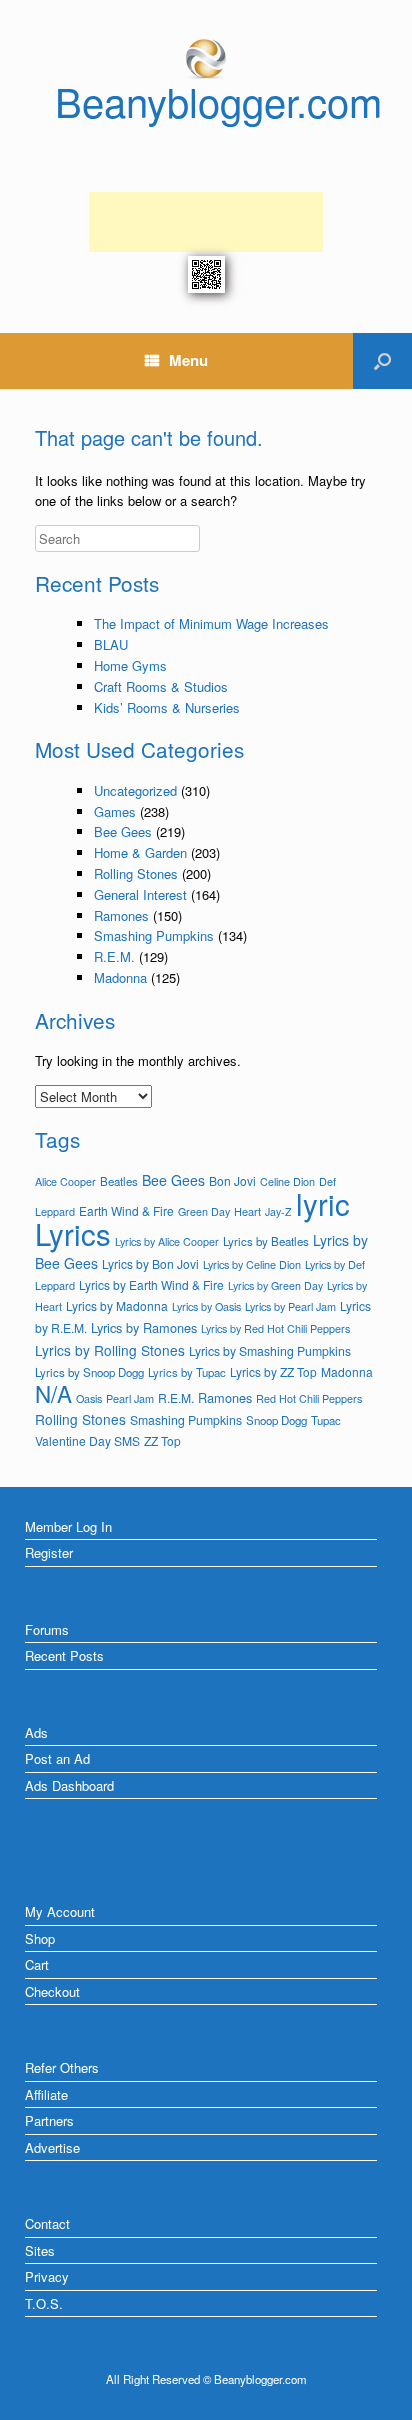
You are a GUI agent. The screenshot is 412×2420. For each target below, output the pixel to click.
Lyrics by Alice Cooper (167, 1241)
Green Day (204, 1211)
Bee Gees (123, 831)
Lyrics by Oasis (206, 1306)
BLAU (111, 644)
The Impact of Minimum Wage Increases (211, 623)
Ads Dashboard (69, 1785)
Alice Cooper (65, 1181)
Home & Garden (140, 852)
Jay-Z (278, 1211)
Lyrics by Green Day (275, 1285)
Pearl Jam (130, 1398)
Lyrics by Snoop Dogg (89, 1372)
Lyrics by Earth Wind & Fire (151, 1284)
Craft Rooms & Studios (161, 686)
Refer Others (62, 2067)
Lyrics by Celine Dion (252, 1264)
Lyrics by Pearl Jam (290, 1306)
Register (49, 1552)
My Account (60, 1911)
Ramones (121, 915)
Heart (247, 1211)
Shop (40, 1938)
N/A (53, 1393)
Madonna (120, 977)
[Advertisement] (206, 222)
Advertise (52, 2147)
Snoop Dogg (276, 1420)
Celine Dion (287, 1181)
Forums (47, 1629)
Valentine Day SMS (87, 1440)
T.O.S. (44, 2303)
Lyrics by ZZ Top (273, 1371)
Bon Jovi (232, 1180)
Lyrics (73, 1233)
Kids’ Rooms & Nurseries (167, 707)
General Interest (140, 894)
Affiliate (46, 2094)
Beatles (119, 1181)
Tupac (326, 1420)
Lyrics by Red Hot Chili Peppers (275, 1328)
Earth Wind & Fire (126, 1210)
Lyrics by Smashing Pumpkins (270, 1351)
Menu (188, 360)
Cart (37, 1964)
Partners (49, 2120)
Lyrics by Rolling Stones (110, 1350)
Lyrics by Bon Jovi (150, 1263)
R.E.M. (114, 956)
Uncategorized (135, 790)
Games (115, 811)
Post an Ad (57, 1758)
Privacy (47, 2276)
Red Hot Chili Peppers (309, 1398)
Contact (47, 2223)
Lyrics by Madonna (117, 1305)
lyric (323, 1203)
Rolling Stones (136, 873)
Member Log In (68, 1526)
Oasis (89, 1398)
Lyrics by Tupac (187, 1372)
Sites (40, 2250)
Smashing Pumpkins (154, 935)
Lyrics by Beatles (266, 1241)
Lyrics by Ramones (144, 1327)
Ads (36, 1732)
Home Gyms (130, 665)
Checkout (52, 1991)
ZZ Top (162, 1440)
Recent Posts (64, 1655)
